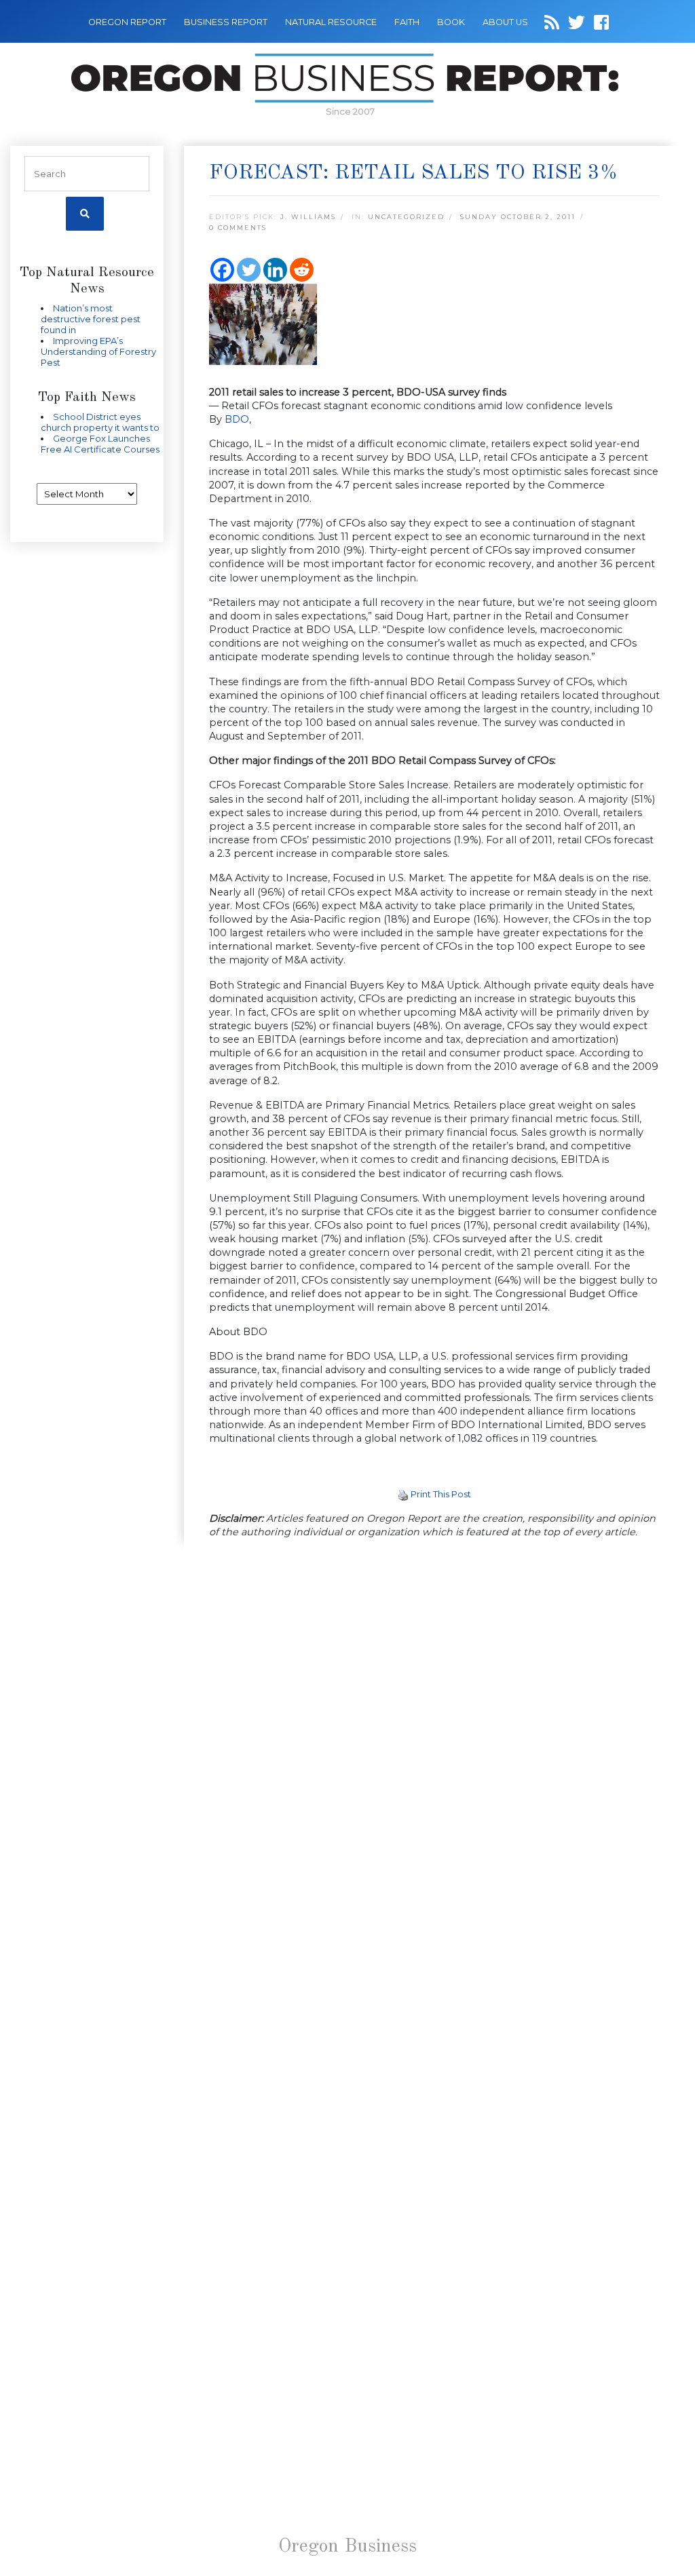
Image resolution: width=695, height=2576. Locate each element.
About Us (505, 22)
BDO (236, 419)
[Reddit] (302, 270)
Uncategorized (406, 217)
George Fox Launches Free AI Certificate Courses (100, 444)
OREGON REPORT (127, 22)
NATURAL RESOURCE (331, 22)
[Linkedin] (275, 270)
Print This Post (441, 1494)
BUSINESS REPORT (226, 22)
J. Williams (308, 217)
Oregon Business (347, 2547)
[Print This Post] (403, 1494)
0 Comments (238, 228)
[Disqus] (434, 1737)
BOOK (451, 22)
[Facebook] (222, 270)
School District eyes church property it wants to (100, 422)
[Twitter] (249, 270)
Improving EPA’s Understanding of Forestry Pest (98, 351)
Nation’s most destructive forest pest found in (91, 319)
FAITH (407, 22)
